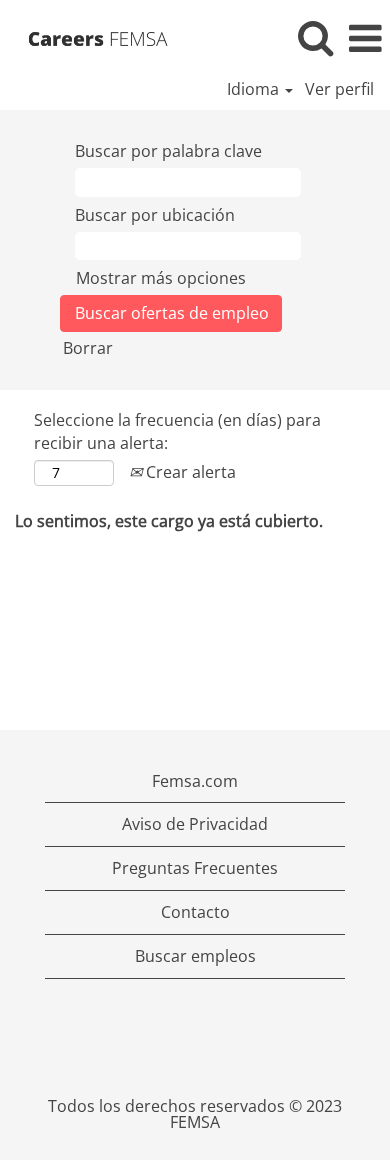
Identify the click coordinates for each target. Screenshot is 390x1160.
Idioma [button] (255, 89)
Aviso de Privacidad (195, 824)
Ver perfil (339, 89)
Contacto (195, 912)
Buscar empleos (195, 956)
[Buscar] (315, 37)
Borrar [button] (88, 348)
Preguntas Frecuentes (195, 868)
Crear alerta (189, 472)
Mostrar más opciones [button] (161, 278)
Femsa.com (195, 781)
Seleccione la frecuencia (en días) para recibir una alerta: (177, 431)
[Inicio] (104, 37)
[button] (365, 38)
